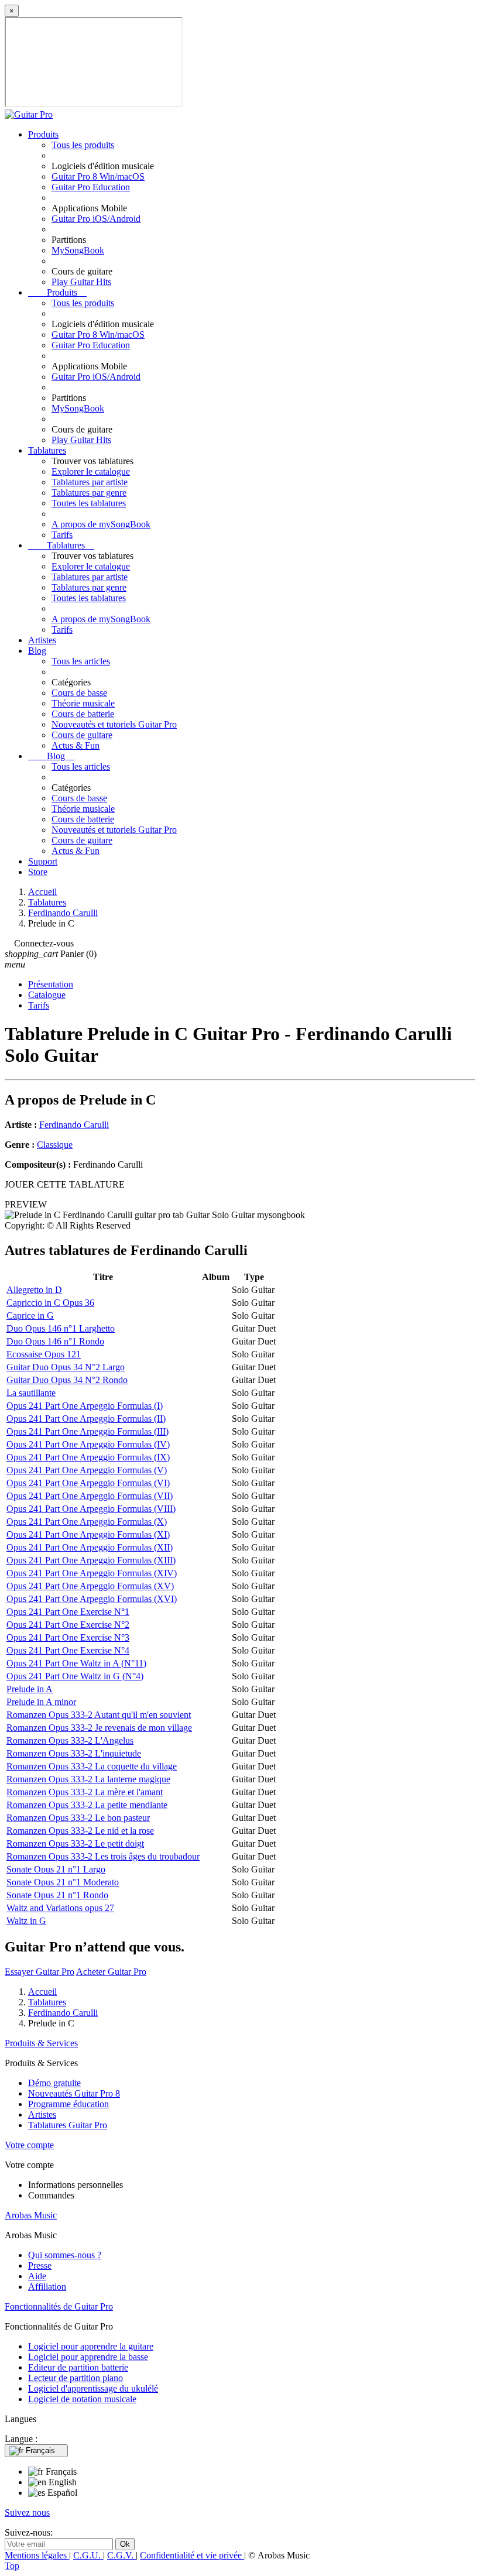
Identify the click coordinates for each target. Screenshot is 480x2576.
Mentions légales (37, 2555)
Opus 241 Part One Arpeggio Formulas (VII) (90, 1496)
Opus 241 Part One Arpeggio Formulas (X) (87, 1522)
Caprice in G (30, 1316)
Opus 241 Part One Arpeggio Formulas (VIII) (91, 1509)
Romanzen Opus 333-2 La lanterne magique (88, 1779)
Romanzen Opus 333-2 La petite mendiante (87, 1805)
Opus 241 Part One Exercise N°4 (68, 1650)
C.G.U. (88, 2555)
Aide (37, 2276)
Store (38, 872)
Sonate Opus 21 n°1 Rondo (57, 1895)
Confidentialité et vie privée (192, 2555)
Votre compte (29, 2145)
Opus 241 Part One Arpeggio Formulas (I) (85, 1406)
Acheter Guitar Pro (111, 1972)
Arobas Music (31, 2215)
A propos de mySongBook (101, 524)
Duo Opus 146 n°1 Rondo (55, 1341)
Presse (40, 2265)
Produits (43, 134)
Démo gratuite (54, 2083)
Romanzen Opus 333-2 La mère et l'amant (85, 1792)
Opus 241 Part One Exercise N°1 (68, 1612)
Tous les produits (83, 145)
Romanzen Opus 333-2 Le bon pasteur (78, 1818)
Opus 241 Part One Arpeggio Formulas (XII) (90, 1547)
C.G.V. (121, 2555)
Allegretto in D (34, 1290)
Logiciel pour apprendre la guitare (91, 2346)
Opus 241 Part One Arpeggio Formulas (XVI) (92, 1599)
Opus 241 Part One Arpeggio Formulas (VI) (88, 1483)
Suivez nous (27, 2512)
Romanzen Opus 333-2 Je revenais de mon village (99, 1728)
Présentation (51, 984)
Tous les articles (81, 661)
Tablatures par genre (89, 493)
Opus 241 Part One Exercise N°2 (68, 1625)
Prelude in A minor (41, 1702)
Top (12, 2566)
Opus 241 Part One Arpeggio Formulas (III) (88, 1431)
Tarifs (62, 535)
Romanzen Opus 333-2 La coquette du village (92, 1766)
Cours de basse (79, 693)
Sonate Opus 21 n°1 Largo (56, 1869)
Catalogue (47, 995)
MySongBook (78, 250)
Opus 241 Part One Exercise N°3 (68, 1637)
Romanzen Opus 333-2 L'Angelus (70, 1740)
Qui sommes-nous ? (65, 2255)
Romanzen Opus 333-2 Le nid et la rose (80, 1831)
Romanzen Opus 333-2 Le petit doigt (75, 1843)
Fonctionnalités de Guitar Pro (59, 2306)
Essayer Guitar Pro (40, 1972)
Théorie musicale (83, 703)
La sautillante (31, 1393)
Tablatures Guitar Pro (68, 2125)
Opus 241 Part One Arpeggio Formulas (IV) (88, 1444)
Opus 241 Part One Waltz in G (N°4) (75, 1676)
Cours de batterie (83, 714)
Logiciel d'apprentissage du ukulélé (93, 2388)
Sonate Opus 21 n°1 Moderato (63, 1882)
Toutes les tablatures (89, 503)
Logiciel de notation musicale (82, 2399)
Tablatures (47, 450)
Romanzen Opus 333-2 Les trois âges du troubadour (103, 1856)
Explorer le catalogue (91, 471)
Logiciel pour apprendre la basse (88, 2357)
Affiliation (47, 2287)
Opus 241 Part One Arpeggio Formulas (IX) (88, 1457)
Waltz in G (26, 1921)
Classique (55, 1145)
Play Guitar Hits (81, 282)
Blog (37, 651)
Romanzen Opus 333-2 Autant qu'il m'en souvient (99, 1715)
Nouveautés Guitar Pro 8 (74, 2093)
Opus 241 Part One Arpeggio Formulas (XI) (88, 1534)
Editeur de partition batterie (78, 2367)
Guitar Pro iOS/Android (96, 219)
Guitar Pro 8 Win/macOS (98, 176)
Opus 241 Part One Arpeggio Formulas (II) (86, 1419)
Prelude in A (30, 1689)
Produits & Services (41, 2043)
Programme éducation (68, 2104)
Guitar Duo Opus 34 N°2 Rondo (67, 1380)
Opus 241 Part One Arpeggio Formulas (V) (87, 1470)
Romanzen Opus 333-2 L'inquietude (74, 1753)
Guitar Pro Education (91, 187)
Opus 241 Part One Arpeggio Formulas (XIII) (91, 1560)
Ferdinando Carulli (74, 1125)
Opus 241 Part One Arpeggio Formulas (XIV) (92, 1573)
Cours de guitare (82, 735)
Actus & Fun (76, 745)
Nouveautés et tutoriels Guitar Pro (114, 724)
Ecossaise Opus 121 (44, 1354)
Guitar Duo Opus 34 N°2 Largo (66, 1367)
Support (43, 861)
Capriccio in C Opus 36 (50, 1303)
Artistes (42, 640)
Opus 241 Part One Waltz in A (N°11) (76, 1663)
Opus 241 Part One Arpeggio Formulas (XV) (90, 1586)
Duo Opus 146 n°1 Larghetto (61, 1328)
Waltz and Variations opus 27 (60, 1908)
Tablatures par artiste (90, 482)
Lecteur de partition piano (76, 2378)
